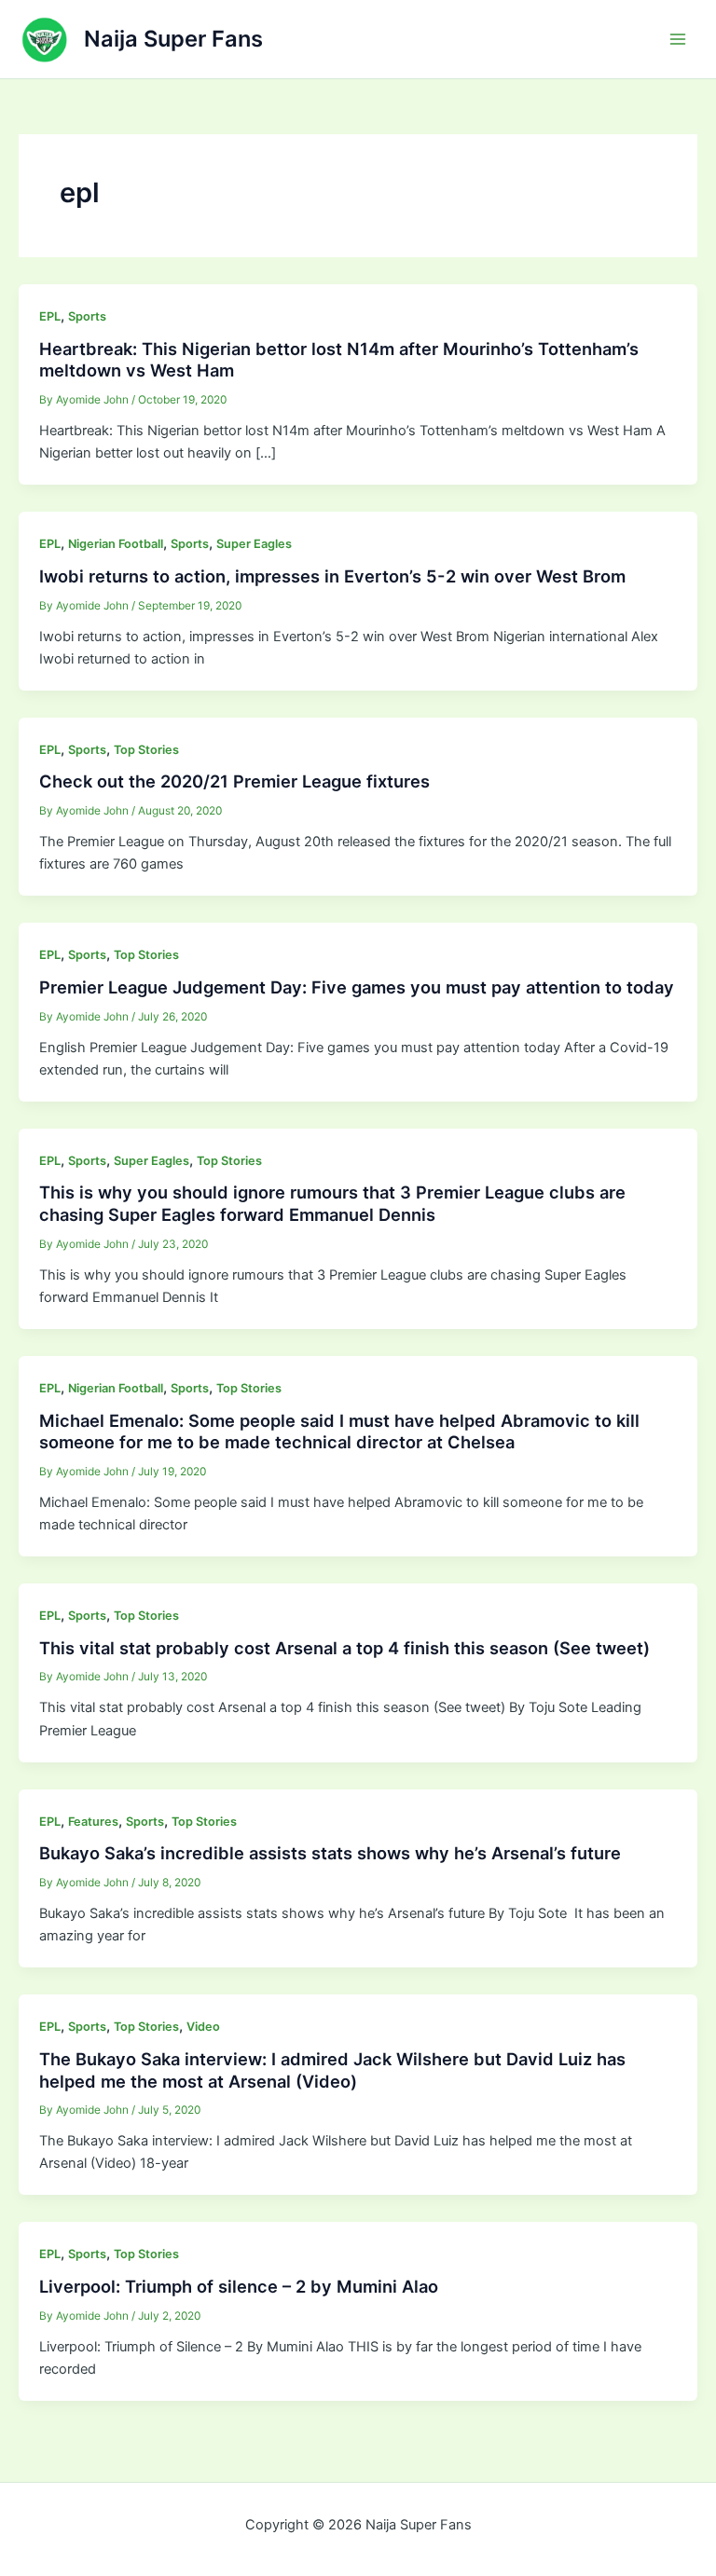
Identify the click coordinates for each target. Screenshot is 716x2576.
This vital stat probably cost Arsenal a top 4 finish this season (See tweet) (344, 1648)
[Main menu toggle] (678, 39)
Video (203, 2027)
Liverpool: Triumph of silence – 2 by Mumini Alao (239, 2286)
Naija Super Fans (173, 39)
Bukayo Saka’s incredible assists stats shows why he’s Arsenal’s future (330, 1853)
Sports (87, 316)
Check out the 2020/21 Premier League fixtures (234, 781)
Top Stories (146, 750)
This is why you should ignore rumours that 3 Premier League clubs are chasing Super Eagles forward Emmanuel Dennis (332, 1203)
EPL (50, 316)
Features (93, 1822)
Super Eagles (254, 544)
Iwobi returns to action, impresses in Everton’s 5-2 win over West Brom (332, 576)
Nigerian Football (116, 544)
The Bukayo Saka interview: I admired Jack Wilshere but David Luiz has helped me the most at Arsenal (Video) (332, 2070)
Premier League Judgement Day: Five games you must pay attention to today (357, 987)
